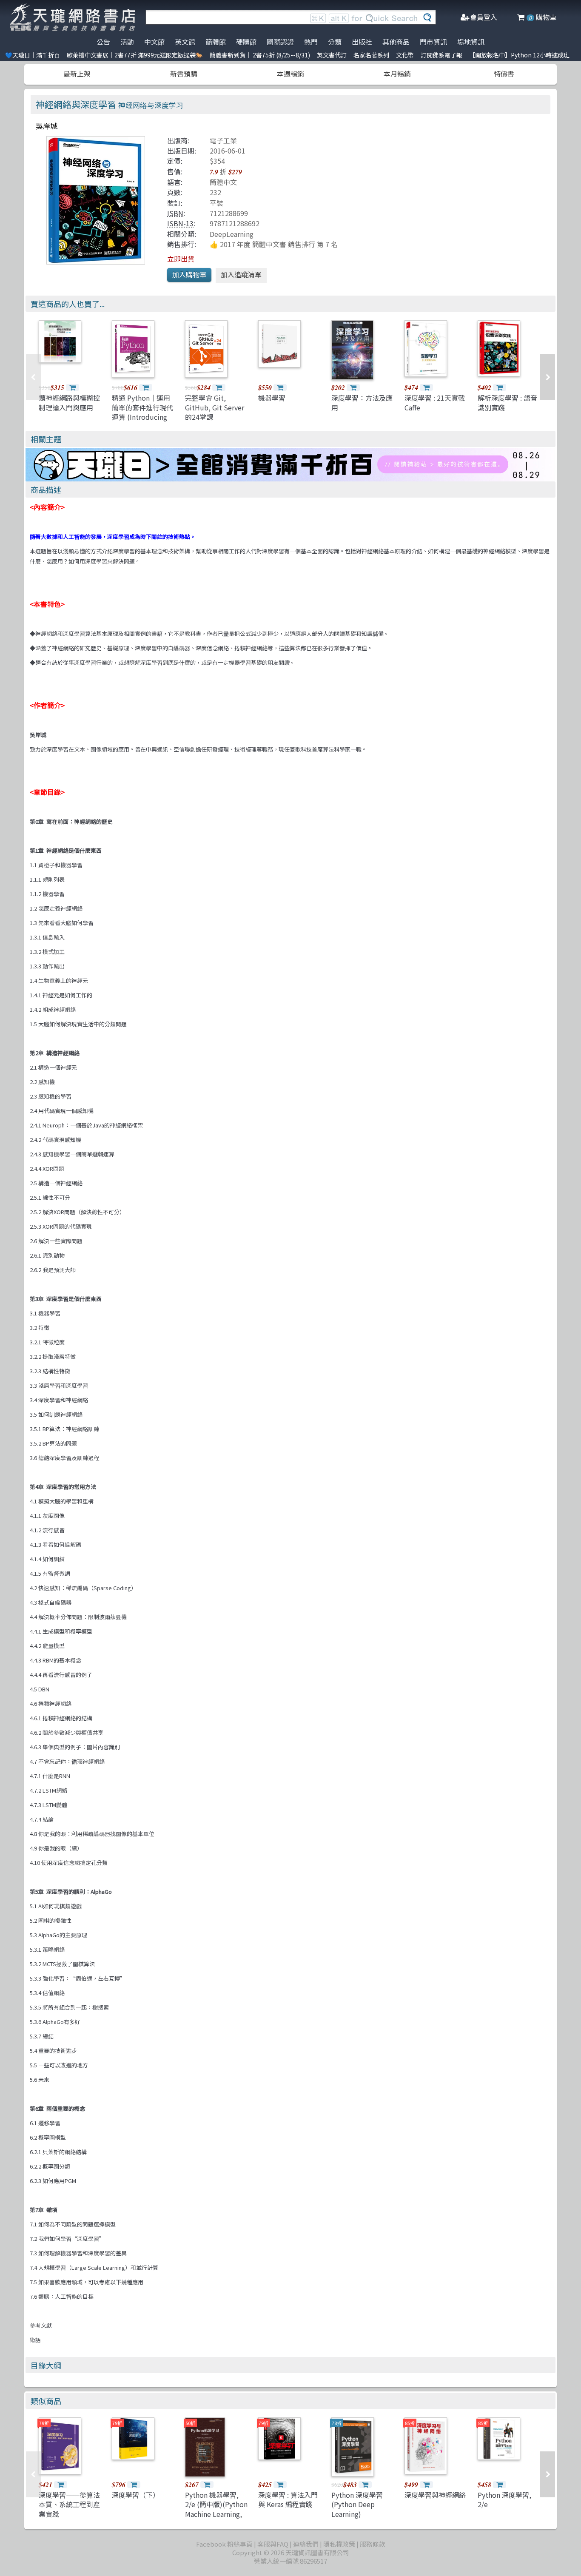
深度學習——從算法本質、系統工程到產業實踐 (69, 2504)
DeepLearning (232, 234)
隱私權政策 (339, 2544)
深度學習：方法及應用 (362, 402)
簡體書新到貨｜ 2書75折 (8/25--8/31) (260, 55)
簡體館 (216, 42)
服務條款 (373, 2544)
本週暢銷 (290, 74)
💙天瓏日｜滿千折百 (33, 55)
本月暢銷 (397, 74)
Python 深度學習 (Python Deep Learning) (357, 2504)
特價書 (504, 74)
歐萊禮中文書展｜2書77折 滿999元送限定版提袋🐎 (135, 55)
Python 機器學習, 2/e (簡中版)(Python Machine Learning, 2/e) (216, 2509)
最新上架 (77, 74)
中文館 (154, 42)
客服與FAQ (273, 2544)
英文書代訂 (332, 55)
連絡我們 (306, 2544)
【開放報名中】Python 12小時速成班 (519, 55)
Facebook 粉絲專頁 (224, 2544)
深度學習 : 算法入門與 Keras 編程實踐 (288, 2499)
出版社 (362, 42)
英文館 (185, 42)
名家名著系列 (371, 55)
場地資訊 (471, 42)
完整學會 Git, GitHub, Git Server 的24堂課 (215, 407)
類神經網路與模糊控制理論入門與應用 (69, 402)
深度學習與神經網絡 (435, 2495)
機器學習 (272, 398)
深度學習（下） (136, 2495)
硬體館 (246, 42)
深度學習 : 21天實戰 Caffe (435, 402)
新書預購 (184, 74)
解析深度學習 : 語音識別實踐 (507, 402)
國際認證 (280, 42)
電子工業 (223, 140)
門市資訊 (433, 42)
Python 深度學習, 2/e (504, 2499)
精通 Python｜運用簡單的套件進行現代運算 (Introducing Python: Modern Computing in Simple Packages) (142, 421)
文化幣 (405, 55)
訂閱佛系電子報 (441, 55)
